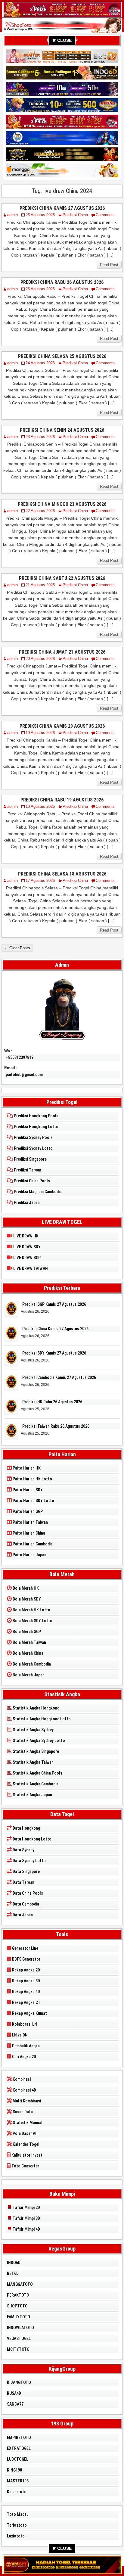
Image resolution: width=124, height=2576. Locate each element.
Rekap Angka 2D (26, 1970)
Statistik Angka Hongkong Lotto (41, 1719)
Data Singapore (26, 1871)
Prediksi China (75, 215)
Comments (105, 215)
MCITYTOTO (18, 2349)
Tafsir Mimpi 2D (26, 2207)
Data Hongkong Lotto (32, 1839)
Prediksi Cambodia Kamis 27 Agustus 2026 (59, 1377)
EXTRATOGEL (19, 2448)
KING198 (14, 2470)
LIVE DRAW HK (25, 1236)
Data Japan (22, 1915)
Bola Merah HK (25, 1588)
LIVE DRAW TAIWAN (30, 1268)
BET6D (13, 2273)
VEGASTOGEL (19, 2338)
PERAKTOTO (18, 2295)
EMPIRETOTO (19, 2438)
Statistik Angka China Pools (37, 1773)
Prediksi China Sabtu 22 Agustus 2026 (62, 578)
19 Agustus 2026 (40, 733)
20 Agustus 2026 (40, 659)
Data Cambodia (25, 1904)
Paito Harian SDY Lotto (33, 1501)
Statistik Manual (27, 2123)
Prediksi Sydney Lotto (33, 1148)
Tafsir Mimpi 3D (26, 2218)
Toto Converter (25, 2166)
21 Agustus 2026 (40, 585)
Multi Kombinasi (26, 2101)
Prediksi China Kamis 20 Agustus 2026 (62, 726)
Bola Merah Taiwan (29, 1642)
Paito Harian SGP (27, 1511)
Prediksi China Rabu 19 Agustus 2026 (62, 800)
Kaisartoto (17, 2492)
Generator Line (25, 1948)
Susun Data (22, 2112)
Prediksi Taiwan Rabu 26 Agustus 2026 (56, 1426)
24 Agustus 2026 (40, 363)
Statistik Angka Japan (32, 1795)
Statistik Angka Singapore (35, 1751)
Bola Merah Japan (28, 1675)
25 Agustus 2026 (40, 289)
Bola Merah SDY (26, 1599)
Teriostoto (17, 2525)
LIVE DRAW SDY (26, 1247)
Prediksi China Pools (31, 1181)
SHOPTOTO (17, 2306)
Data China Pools (27, 1893)
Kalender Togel (26, 2144)
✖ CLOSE (62, 40)
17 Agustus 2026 (40, 880)
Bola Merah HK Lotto (31, 1610)
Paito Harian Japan (29, 1555)
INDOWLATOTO (20, 2328)
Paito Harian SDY (27, 1490)
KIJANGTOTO (19, 2382)
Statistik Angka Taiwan (33, 1762)
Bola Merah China (28, 1653)
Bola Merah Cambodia (31, 1664)
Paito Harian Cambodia (32, 1544)
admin (12, 215)
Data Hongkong (26, 1828)
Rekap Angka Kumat (29, 2013)
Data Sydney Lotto (29, 1861)
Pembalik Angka (25, 2046)
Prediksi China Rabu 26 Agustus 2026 (62, 282)
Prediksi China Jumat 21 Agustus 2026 (62, 652)
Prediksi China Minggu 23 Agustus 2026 (62, 504)
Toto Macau (18, 2514)
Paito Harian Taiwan (30, 1522)
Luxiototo (16, 2536)
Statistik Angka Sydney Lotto (38, 1741)
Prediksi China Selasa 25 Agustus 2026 (62, 356)
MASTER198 (18, 2481)
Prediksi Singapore (30, 1159)
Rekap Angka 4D (26, 1992)
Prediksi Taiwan (27, 1170)
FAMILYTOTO (19, 2317)
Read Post (109, 265)
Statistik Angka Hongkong (36, 1708)
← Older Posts (17, 948)
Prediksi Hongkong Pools (36, 1116)
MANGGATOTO (20, 2284)
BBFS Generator (26, 1959)
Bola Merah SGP (26, 1632)
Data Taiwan (23, 1882)
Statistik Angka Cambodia (35, 1784)
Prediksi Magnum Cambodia (37, 1192)
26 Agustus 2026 (40, 215)
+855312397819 (20, 1057)
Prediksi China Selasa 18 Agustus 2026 (62, 874)
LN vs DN (19, 2035)
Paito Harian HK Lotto (32, 1479)
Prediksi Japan (26, 1202)
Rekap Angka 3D (26, 1981)
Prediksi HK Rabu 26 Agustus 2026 (52, 1402)
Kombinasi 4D (24, 2090)
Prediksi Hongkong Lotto (36, 1127)
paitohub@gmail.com (24, 1075)
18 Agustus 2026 (40, 806)
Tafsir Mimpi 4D (26, 2229)
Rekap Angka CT (26, 2002)
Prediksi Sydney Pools (33, 1137)
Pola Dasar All (25, 2133)
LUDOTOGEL (18, 2459)
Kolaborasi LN (24, 2024)
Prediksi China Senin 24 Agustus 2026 (62, 430)
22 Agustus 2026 (40, 511)
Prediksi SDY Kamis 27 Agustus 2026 (54, 1353)
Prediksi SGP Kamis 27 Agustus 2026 (54, 1304)
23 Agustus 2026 (40, 437)
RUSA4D (14, 2393)
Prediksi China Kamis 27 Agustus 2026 (62, 208)
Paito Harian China (28, 1533)
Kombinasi (21, 2079)
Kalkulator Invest (26, 2155)
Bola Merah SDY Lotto (32, 1621)
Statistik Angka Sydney (33, 1730)
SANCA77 (15, 2404)
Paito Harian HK (26, 1468)
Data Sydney (23, 1850)
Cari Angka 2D (24, 2057)
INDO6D (14, 2263)
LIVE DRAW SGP (26, 1258)
